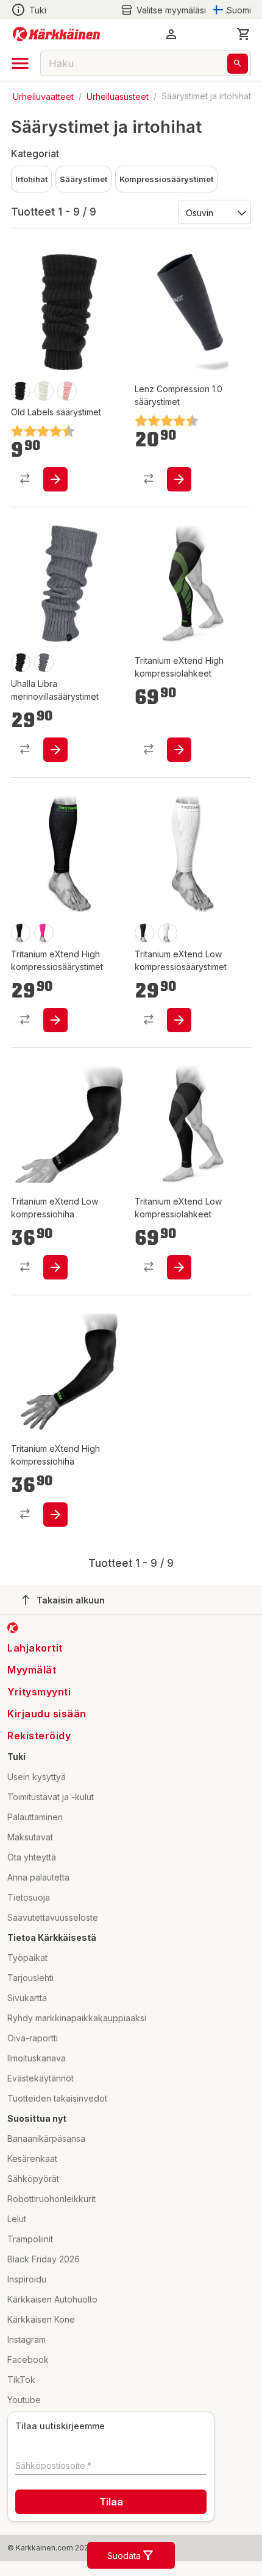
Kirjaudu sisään (47, 1714)
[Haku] (238, 64)
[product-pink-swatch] (44, 933)
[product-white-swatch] (168, 933)
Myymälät (32, 1670)
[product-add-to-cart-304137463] (55, 1267)
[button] (163, 10)
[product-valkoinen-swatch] (44, 391)
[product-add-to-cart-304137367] (179, 1020)
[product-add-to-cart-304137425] (179, 750)
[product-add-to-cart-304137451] (55, 1515)
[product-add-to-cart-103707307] (55, 750)
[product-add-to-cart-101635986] (179, 479)
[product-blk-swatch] (21, 663)
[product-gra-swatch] (44, 663)
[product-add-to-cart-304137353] (55, 1020)
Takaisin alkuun (71, 1600)
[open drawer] (20, 63)
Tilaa (111, 2502)
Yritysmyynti (39, 1692)
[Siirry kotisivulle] (56, 34)
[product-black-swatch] (21, 391)
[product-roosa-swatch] (67, 391)
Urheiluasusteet (118, 96)
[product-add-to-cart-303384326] (55, 479)
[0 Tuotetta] (244, 34)
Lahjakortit (35, 1648)
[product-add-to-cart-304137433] (179, 1267)
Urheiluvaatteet (43, 96)
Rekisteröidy (39, 1736)
